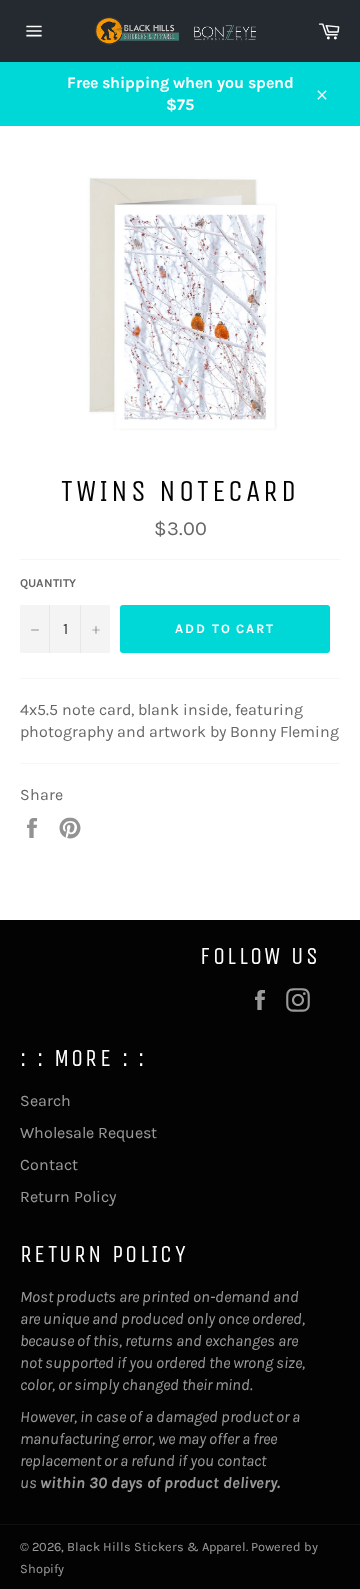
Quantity (48, 583)
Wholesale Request (88, 1132)
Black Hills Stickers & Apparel (156, 1546)
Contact (49, 1164)
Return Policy (68, 1196)
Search (45, 1100)
